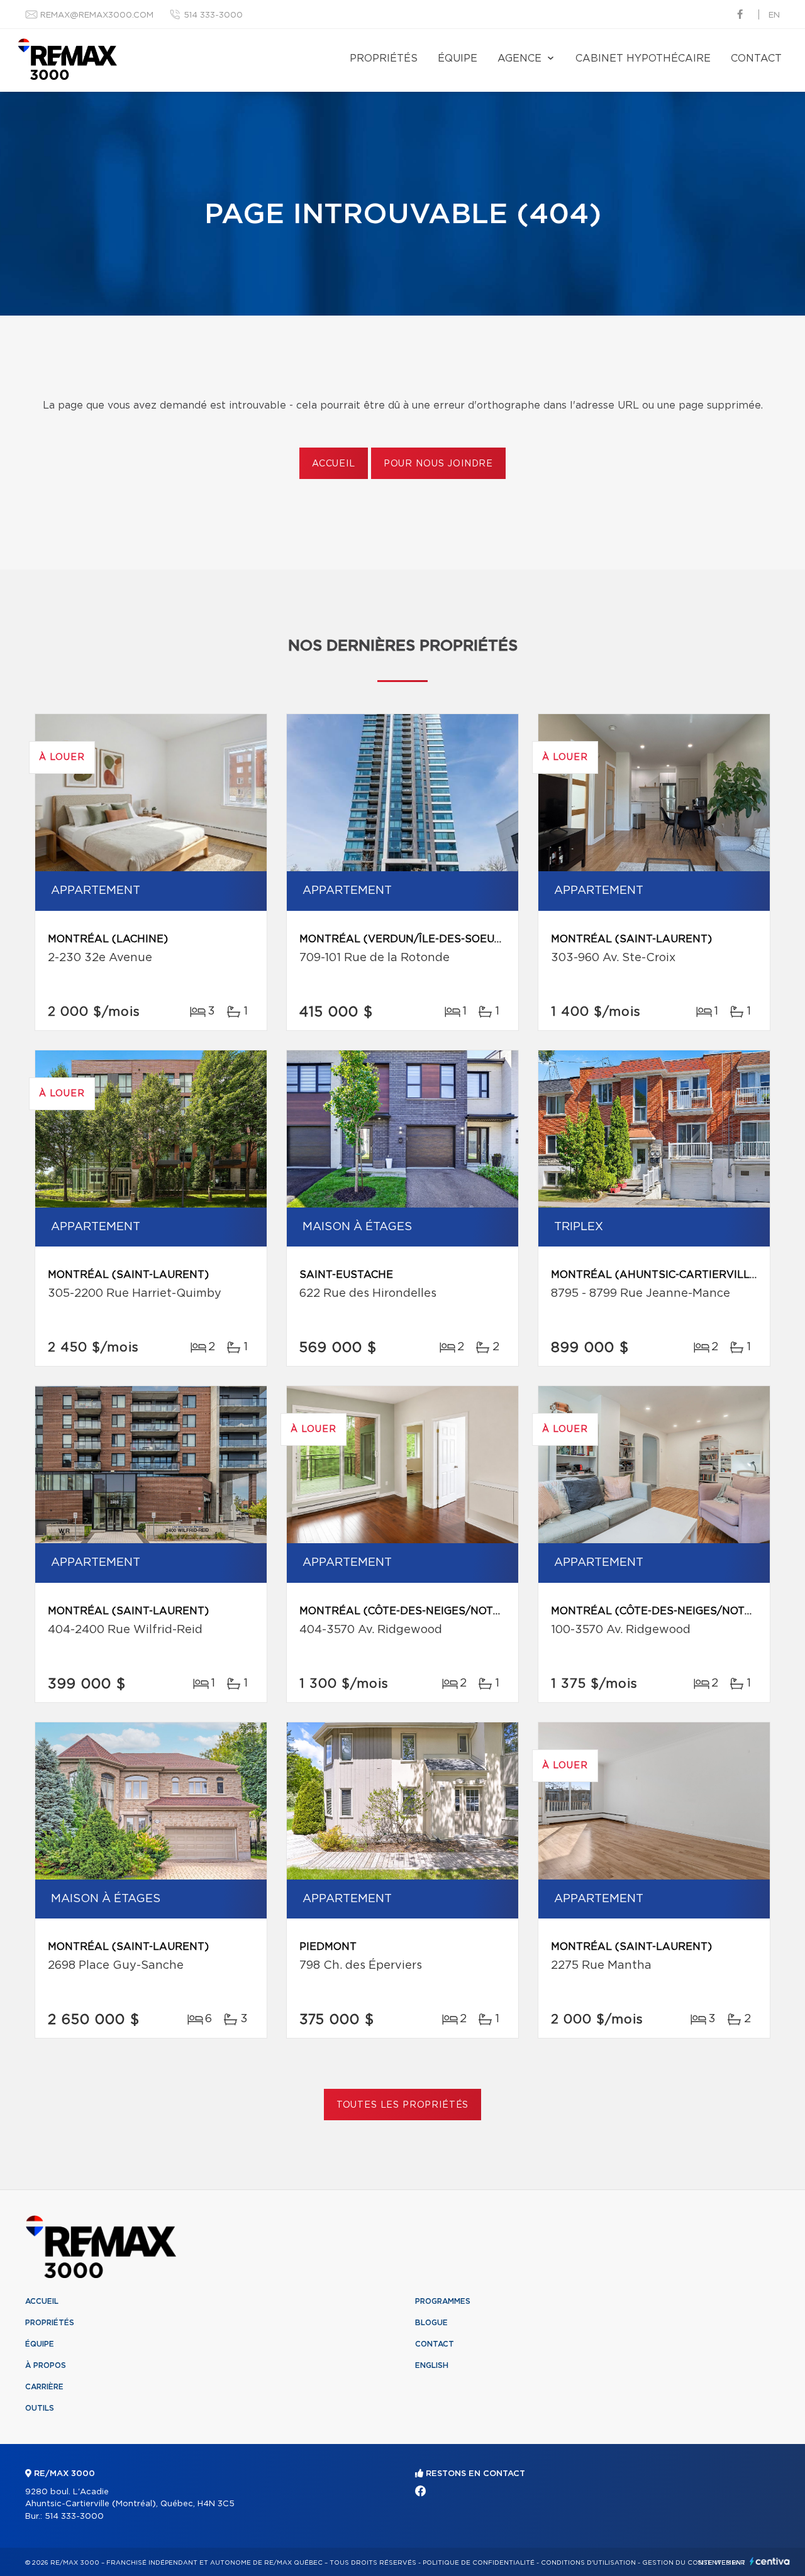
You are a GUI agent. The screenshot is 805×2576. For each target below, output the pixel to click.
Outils (40, 2408)
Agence (519, 58)
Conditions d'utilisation (588, 2563)
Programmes (443, 2301)
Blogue (431, 2323)
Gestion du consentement (694, 2563)
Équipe (458, 58)
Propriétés (384, 58)
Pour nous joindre (438, 464)
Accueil (334, 464)
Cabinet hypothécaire (643, 58)
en (774, 15)
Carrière (44, 2387)
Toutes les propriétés (403, 2105)
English (432, 2365)
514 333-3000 (213, 15)
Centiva (770, 2561)
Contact (756, 58)
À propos (46, 2365)
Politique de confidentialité (479, 2563)
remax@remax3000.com (97, 15)
